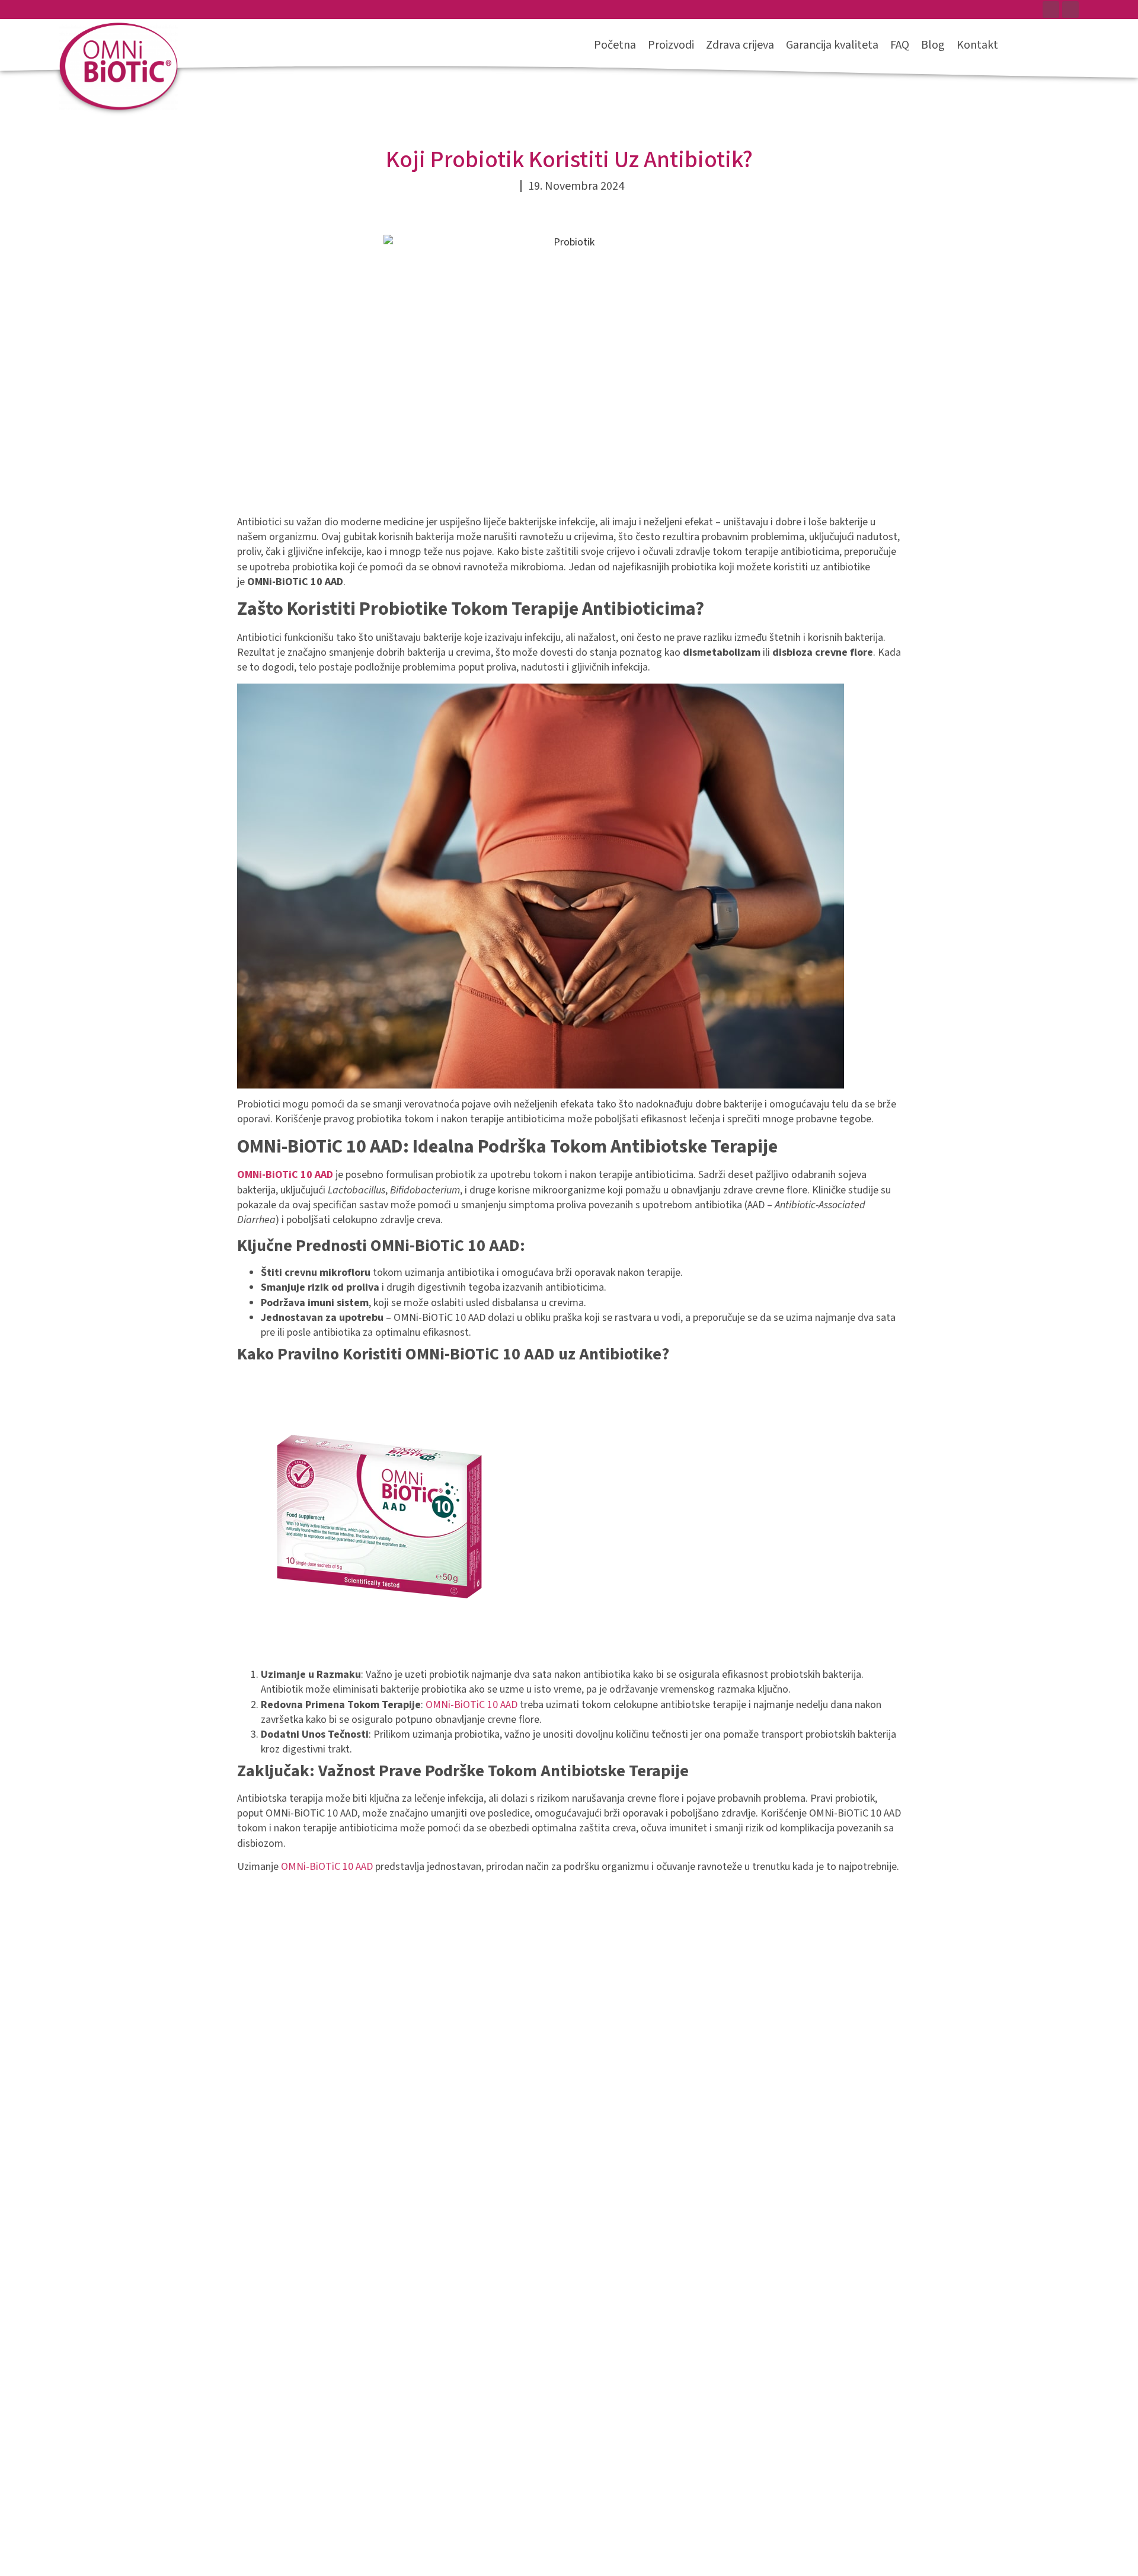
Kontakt (977, 45)
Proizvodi (671, 45)
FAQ (900, 45)
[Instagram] (1070, 9)
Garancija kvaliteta (832, 45)
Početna (615, 45)
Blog (933, 45)
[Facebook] (1051, 9)
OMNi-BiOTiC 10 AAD (471, 1705)
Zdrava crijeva (740, 45)
